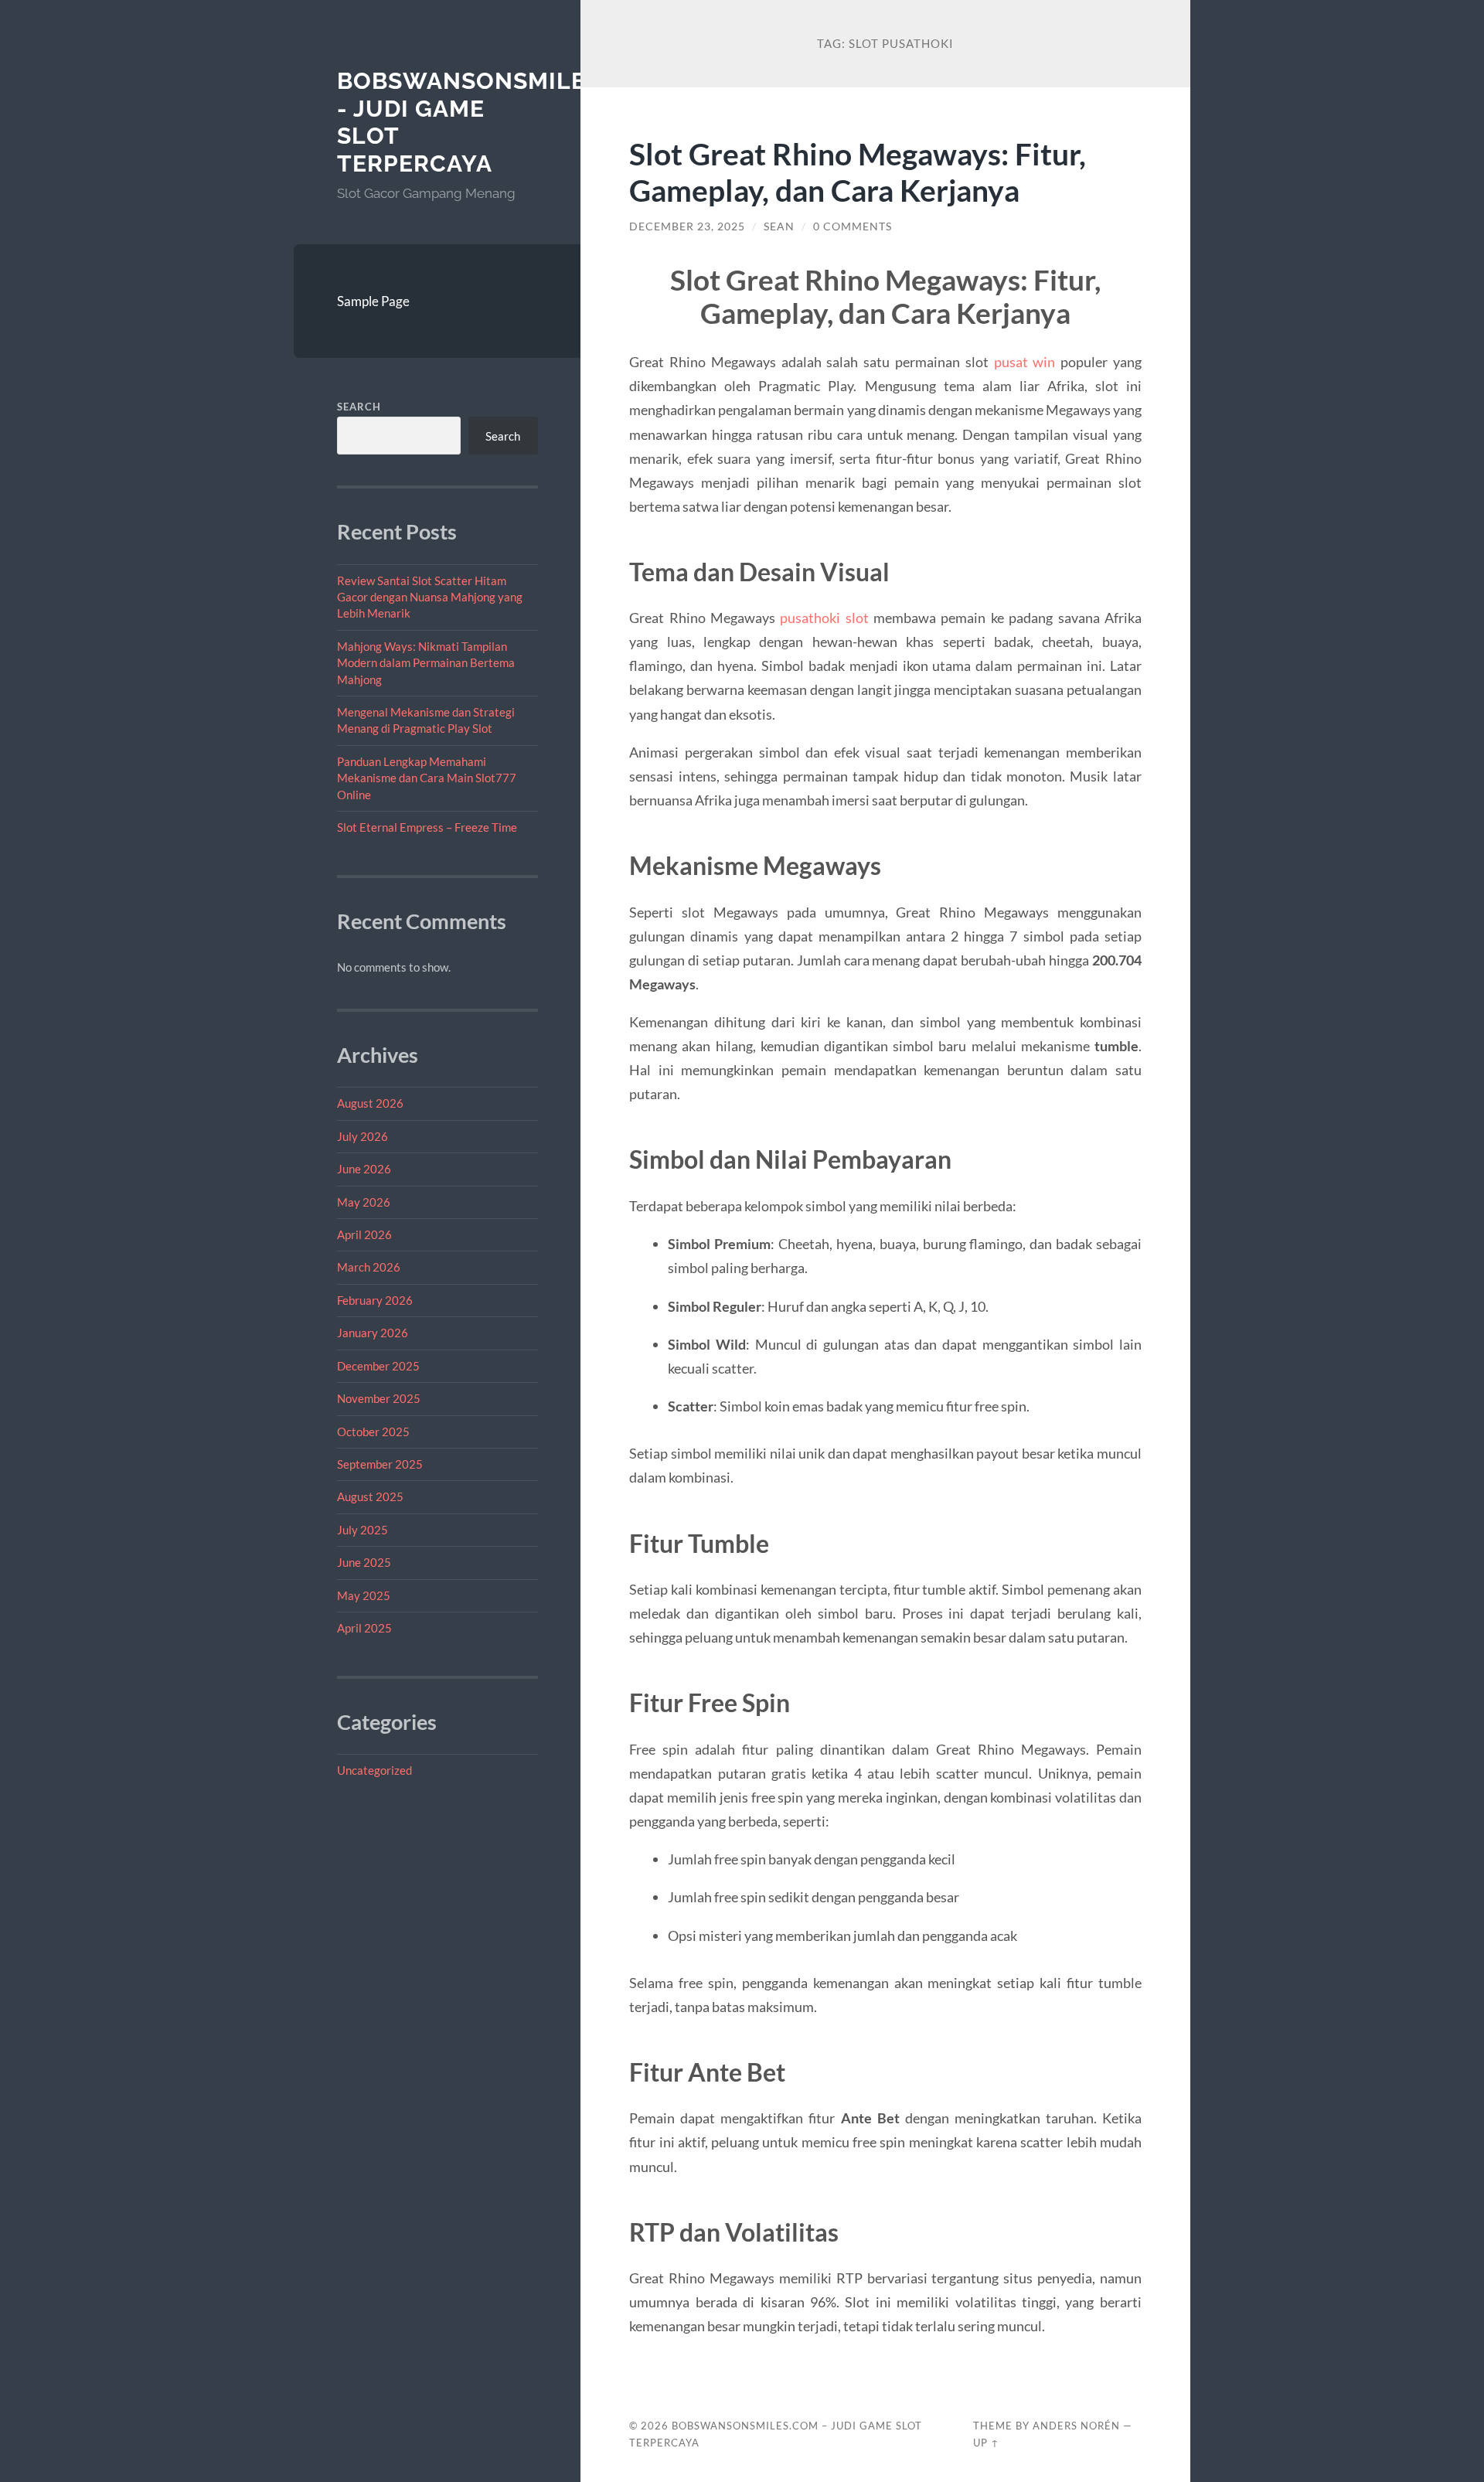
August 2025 (370, 1496)
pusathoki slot (824, 618)
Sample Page (373, 301)
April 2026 (364, 1234)
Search (359, 407)
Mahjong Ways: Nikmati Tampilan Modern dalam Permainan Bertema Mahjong (426, 663)
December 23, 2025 (687, 226)
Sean (779, 226)
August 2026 (370, 1103)
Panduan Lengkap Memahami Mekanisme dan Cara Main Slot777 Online (427, 778)
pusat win (1025, 362)
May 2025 (364, 1595)
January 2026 (373, 1333)
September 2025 (380, 1464)
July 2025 (362, 1530)
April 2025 (364, 1628)
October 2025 (373, 1432)
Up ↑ (986, 2443)
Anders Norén (1076, 2426)
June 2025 (364, 1562)
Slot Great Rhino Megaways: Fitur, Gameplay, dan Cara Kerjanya (858, 172)
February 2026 (375, 1300)
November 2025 (379, 1398)
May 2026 (364, 1202)
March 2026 (369, 1267)
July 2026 (362, 1136)
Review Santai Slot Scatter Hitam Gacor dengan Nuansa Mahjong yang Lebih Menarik (430, 597)
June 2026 (364, 1169)
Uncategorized (374, 1770)
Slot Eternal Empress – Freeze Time (427, 827)
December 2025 (378, 1366)
